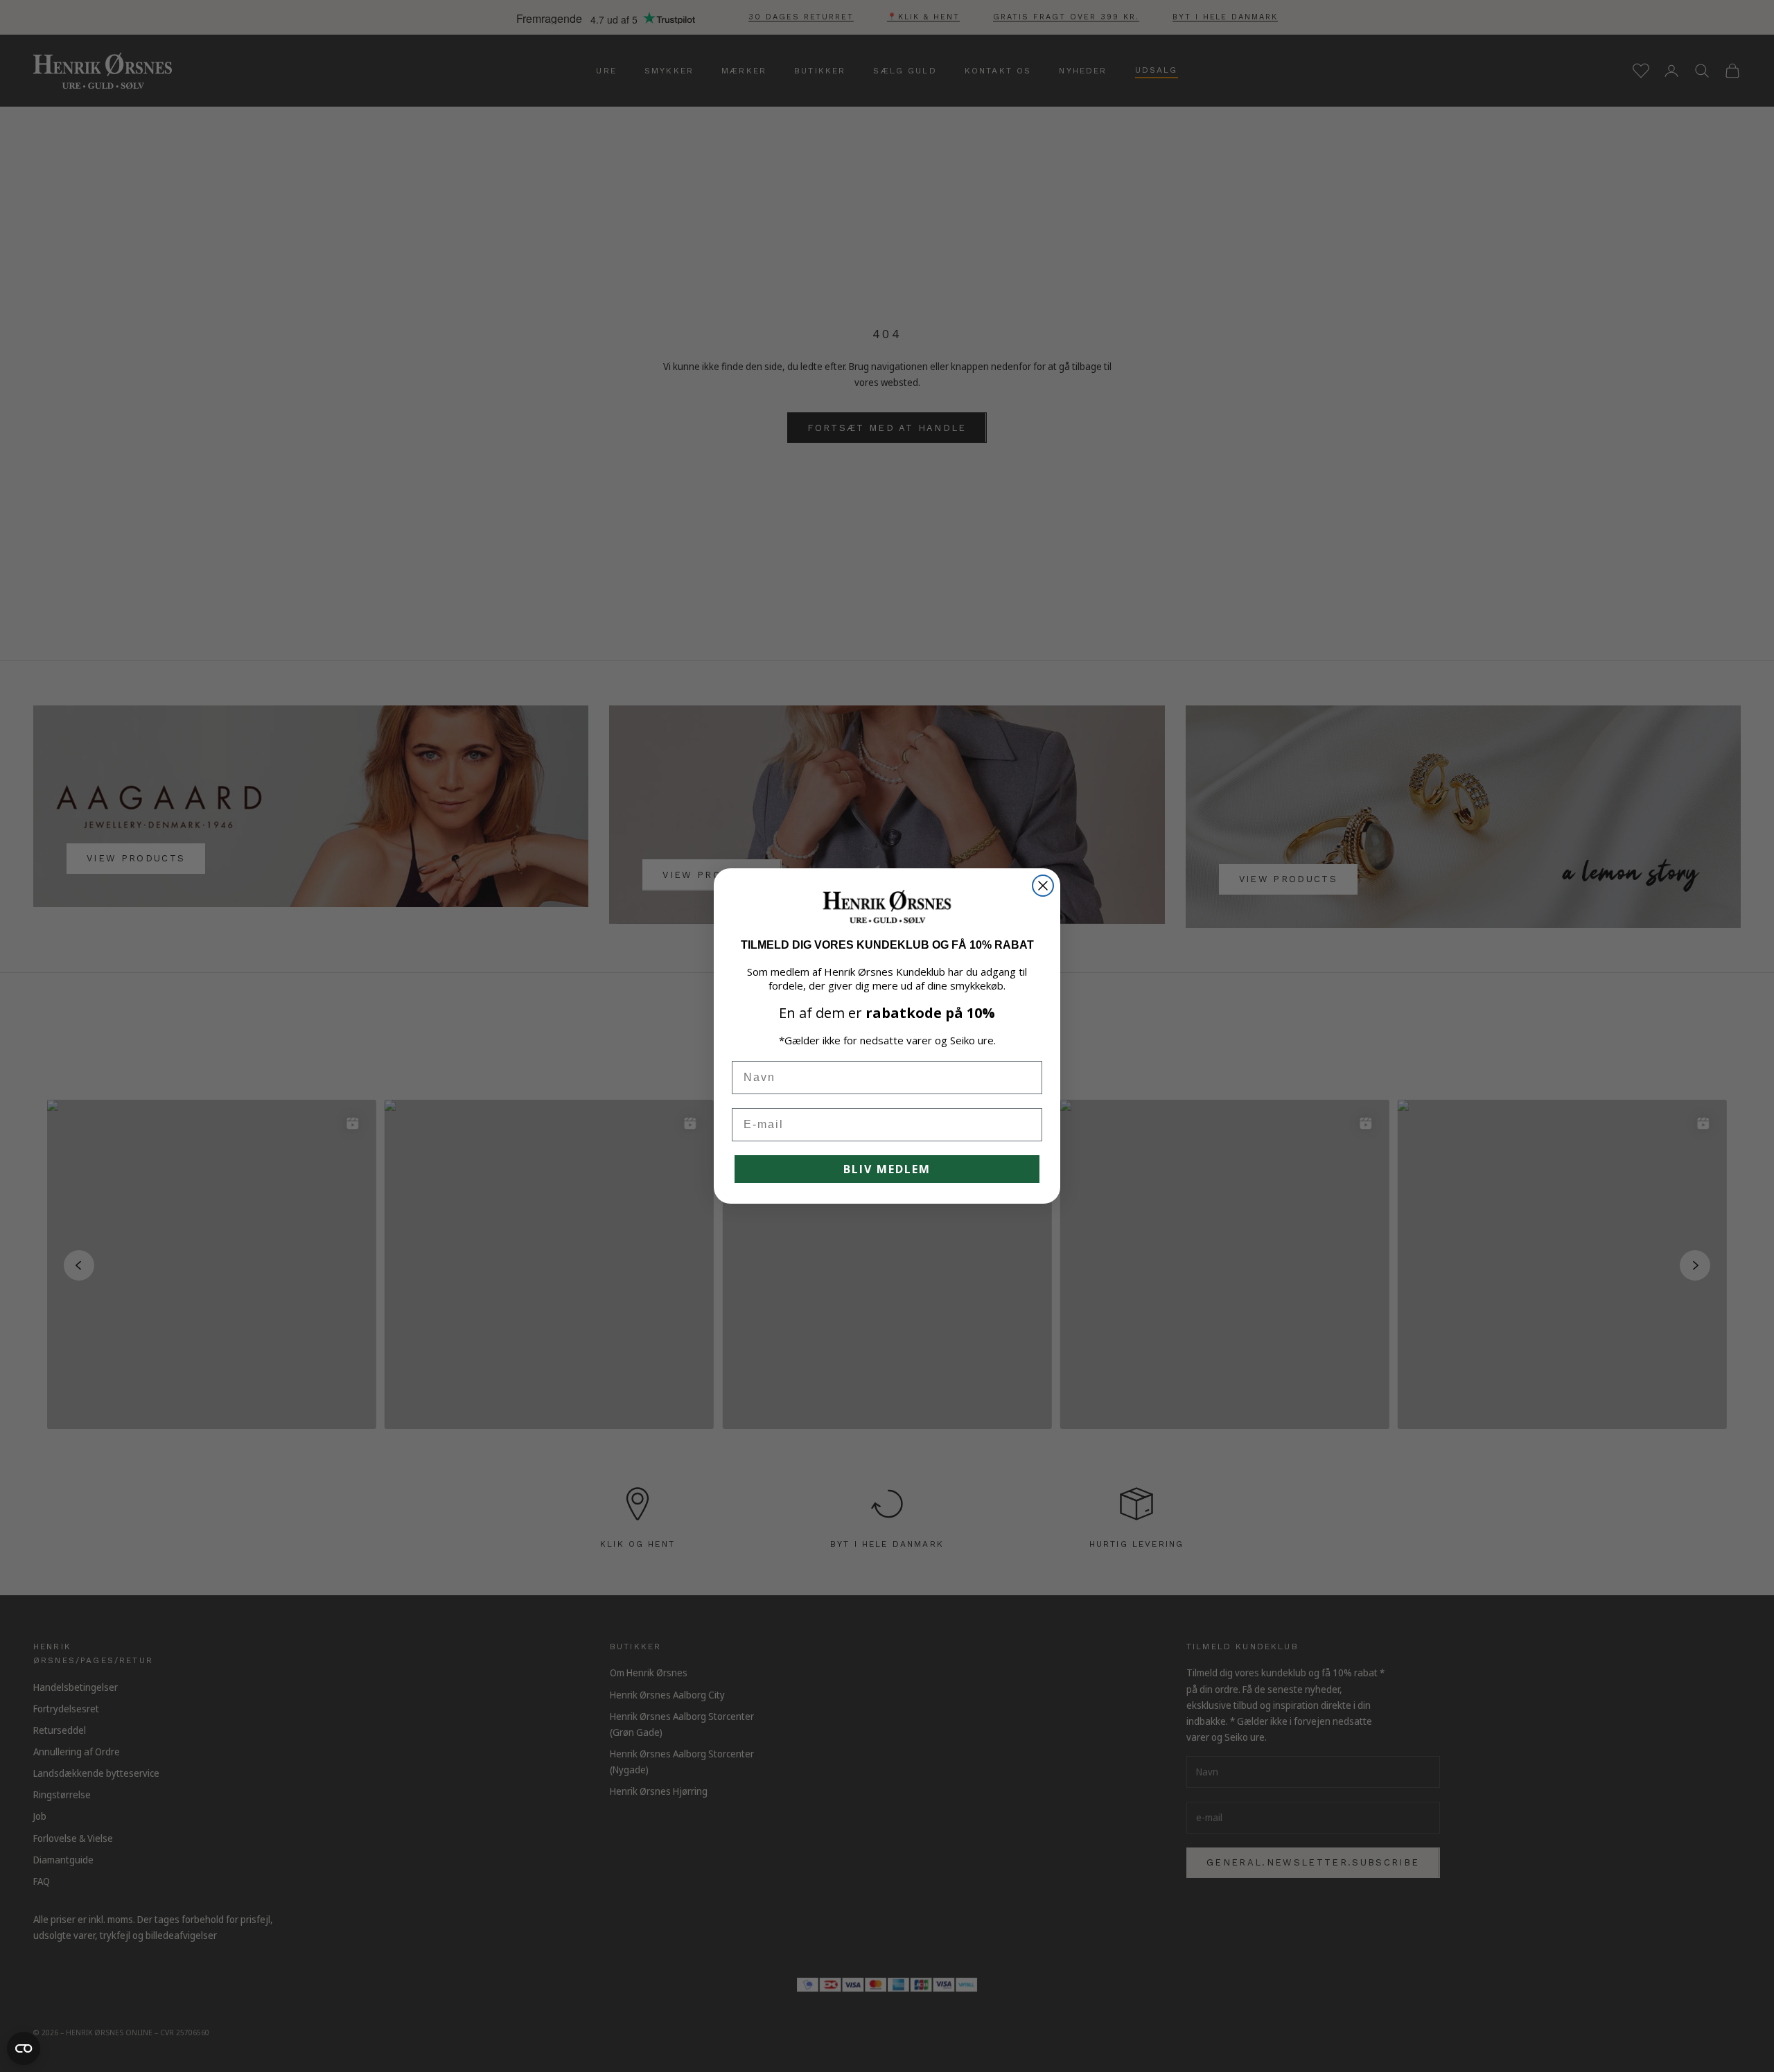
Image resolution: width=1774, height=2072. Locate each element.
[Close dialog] (1043, 886)
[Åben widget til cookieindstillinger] (24, 2048)
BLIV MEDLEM (887, 1169)
